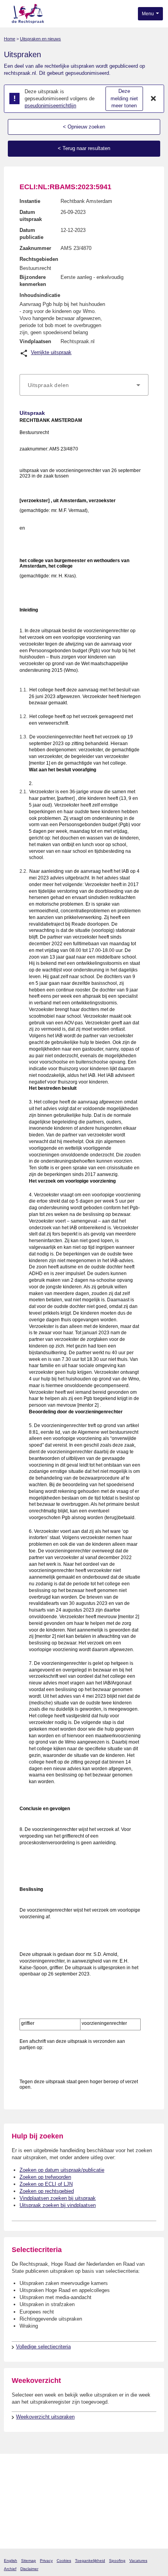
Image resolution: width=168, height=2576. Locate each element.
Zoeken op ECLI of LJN (46, 2184)
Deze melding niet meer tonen (124, 98)
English (11, 2561)
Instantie (30, 201)
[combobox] (84, 385)
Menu (148, 14)
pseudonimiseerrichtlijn (50, 106)
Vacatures (138, 2561)
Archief (10, 2569)
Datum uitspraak (31, 216)
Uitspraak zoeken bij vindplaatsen (58, 2205)
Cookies (64, 2561)
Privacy (46, 2561)
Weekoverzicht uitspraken (45, 2417)
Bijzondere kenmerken (33, 281)
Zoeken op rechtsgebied (47, 2191)
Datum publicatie (31, 234)
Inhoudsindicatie (40, 295)
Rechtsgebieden (39, 259)
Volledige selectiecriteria (43, 2347)
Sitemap (29, 2561)
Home (10, 39)
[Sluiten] (154, 99)
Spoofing (117, 2561)
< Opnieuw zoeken (84, 127)
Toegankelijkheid (90, 2561)
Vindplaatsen (35, 341)
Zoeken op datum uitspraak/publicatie (62, 2170)
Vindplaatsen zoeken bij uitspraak (58, 2198)
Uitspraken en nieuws (40, 39)
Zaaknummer (35, 248)
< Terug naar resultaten (84, 148)
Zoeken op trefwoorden (45, 2177)
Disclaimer (29, 2569)
